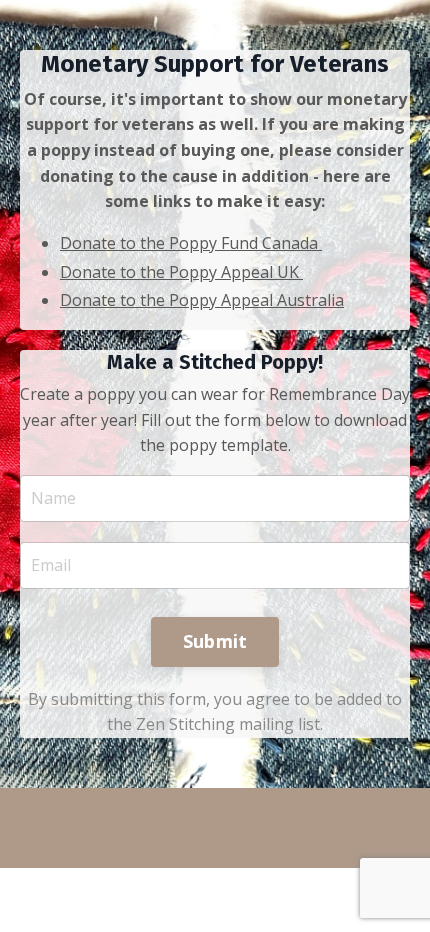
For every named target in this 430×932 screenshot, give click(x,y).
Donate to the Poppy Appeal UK (179, 272)
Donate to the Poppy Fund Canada (189, 243)
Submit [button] (215, 641)
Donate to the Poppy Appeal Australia (202, 300)
